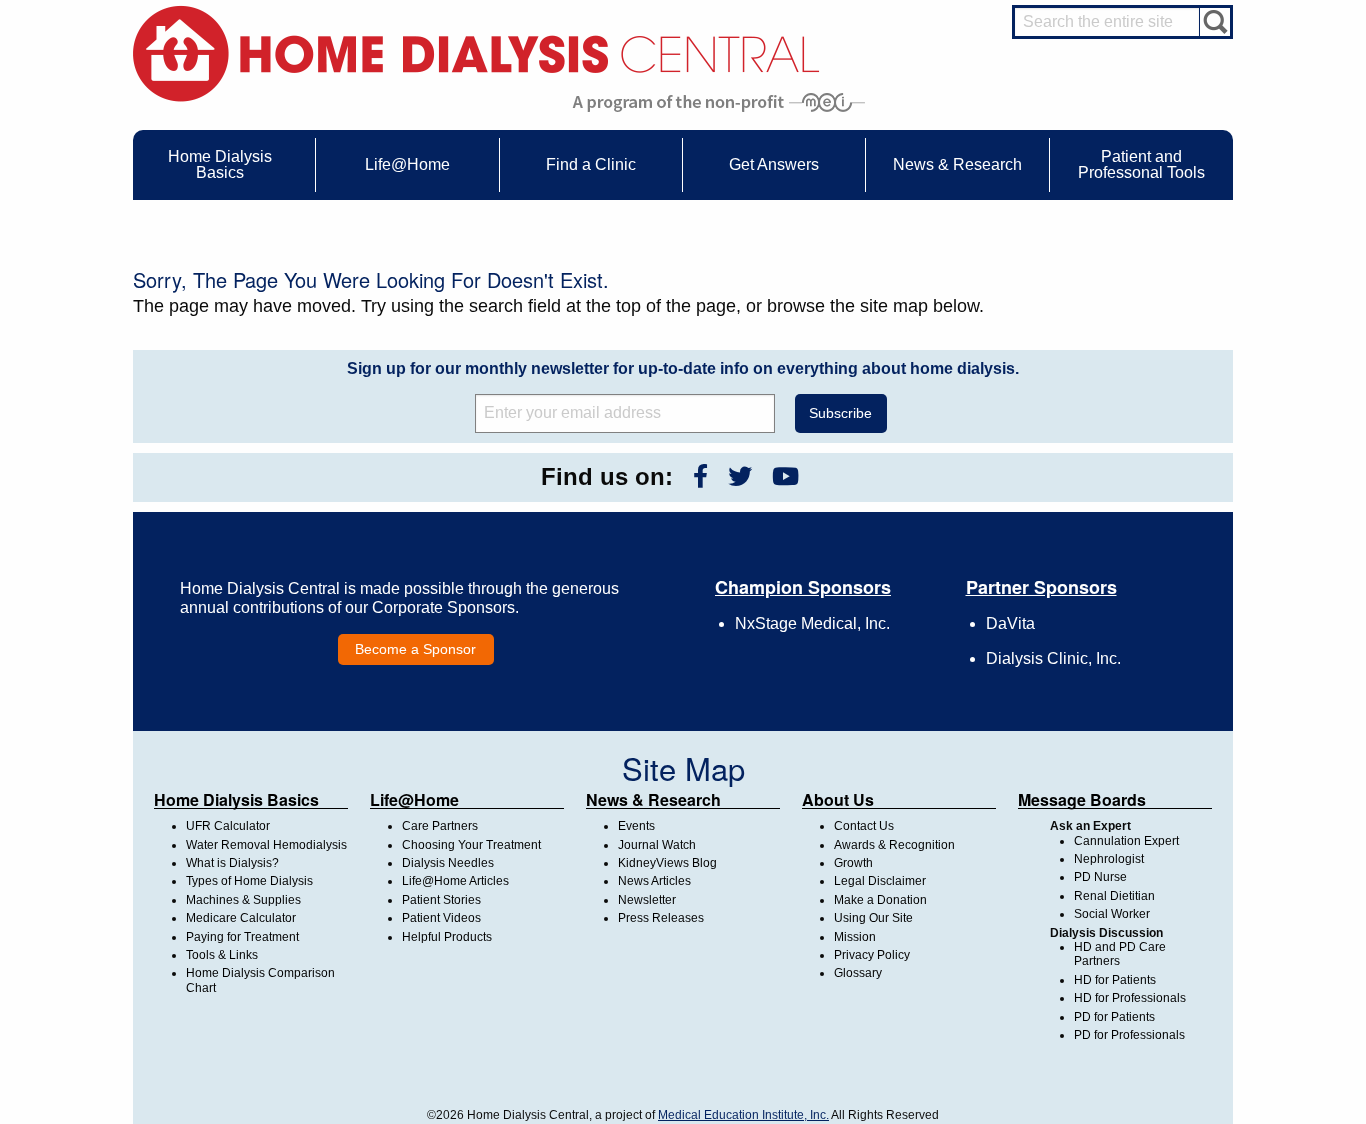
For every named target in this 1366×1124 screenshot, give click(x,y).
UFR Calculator (228, 826)
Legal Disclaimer (880, 881)
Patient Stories (441, 900)
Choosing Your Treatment (471, 845)
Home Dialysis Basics (236, 799)
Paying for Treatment (242, 937)
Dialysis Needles (448, 863)
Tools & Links (222, 955)
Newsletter (647, 900)
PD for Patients (1114, 1017)
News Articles (654, 881)
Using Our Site (873, 918)
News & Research (653, 799)
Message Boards (1082, 799)
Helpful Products (447, 937)
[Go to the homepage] (476, 52)
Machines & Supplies (243, 900)
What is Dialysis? (232, 863)
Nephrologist (1109, 859)
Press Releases (661, 918)
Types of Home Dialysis (249, 881)
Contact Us (864, 826)
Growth (853, 863)
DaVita (1010, 623)
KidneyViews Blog (667, 863)
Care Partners (440, 826)
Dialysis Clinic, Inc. (1053, 658)
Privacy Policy (872, 955)
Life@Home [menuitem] (407, 164)
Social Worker (1112, 914)
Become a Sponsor (415, 649)
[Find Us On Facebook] (700, 476)
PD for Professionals (1129, 1035)
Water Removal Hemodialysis (266, 845)
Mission (855, 937)
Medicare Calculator (241, 918)
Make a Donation (880, 900)
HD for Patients (1115, 980)
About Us (838, 799)
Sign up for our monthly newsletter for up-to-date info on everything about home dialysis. (683, 368)
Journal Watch (657, 845)
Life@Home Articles (455, 881)
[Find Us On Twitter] (740, 476)
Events (636, 826)
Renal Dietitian (1114, 896)
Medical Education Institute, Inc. (743, 1115)
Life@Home (414, 799)
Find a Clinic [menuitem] (591, 164)
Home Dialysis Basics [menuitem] (220, 164)
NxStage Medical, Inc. (812, 623)
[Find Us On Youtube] (785, 476)
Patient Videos (441, 918)
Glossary (858, 973)
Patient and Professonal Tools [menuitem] (1141, 164)
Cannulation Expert (1126, 841)
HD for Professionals (1130, 998)
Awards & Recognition (894, 845)
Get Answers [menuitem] (774, 164)
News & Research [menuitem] (957, 164)
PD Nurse (1100, 877)
